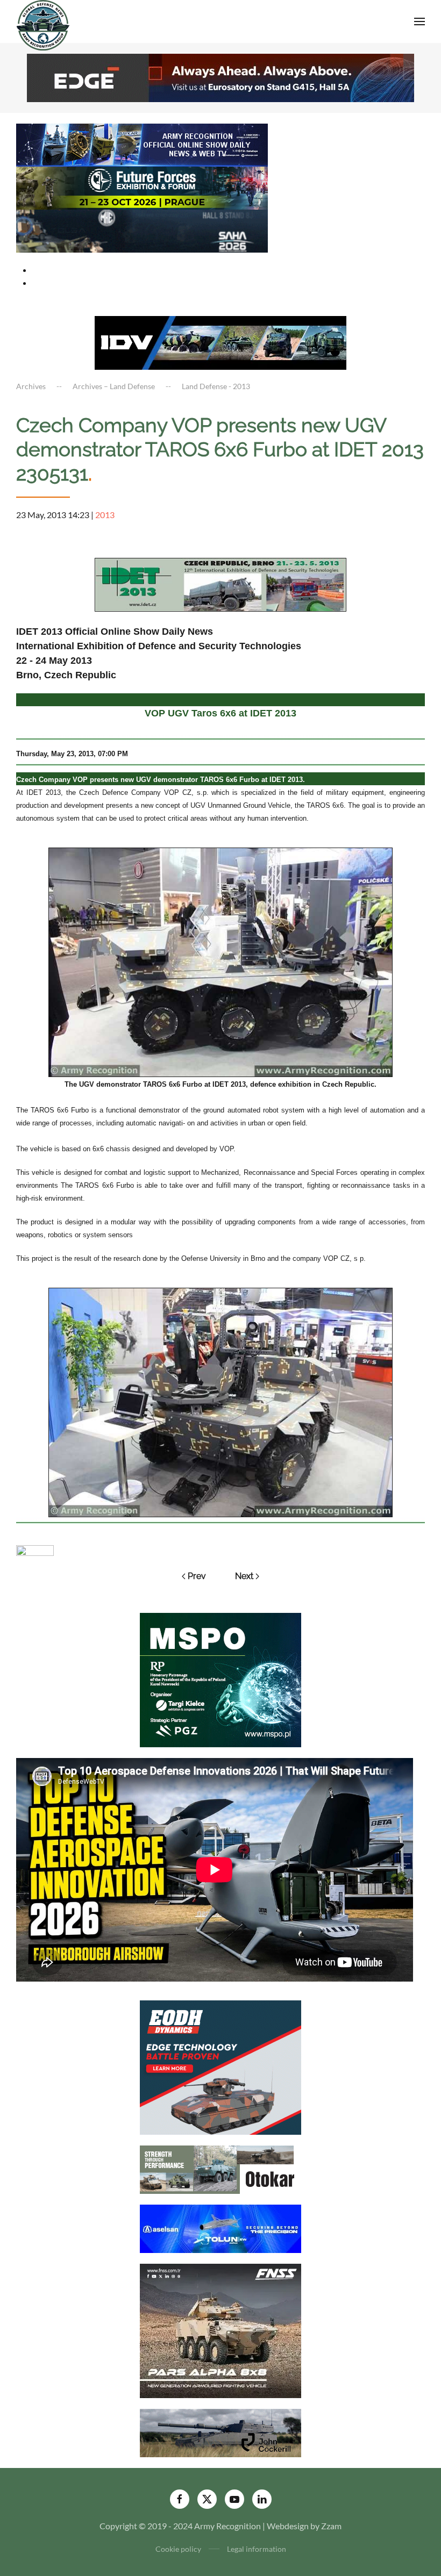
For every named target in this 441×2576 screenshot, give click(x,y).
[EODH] (220, 2066)
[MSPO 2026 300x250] (220, 1679)
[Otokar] (220, 2168)
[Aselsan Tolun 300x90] (220, 2227)
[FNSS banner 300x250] (220, 2330)
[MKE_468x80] (142, 230)
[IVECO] (220, 342)
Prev (197, 1576)
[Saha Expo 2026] (142, 144)
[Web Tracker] (35, 1549)
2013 (105, 515)
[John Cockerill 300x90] (220, 2432)
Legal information (257, 2549)
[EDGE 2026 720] (220, 77)
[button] (419, 21)
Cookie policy (178, 2549)
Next (244, 1576)
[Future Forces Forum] (142, 187)
